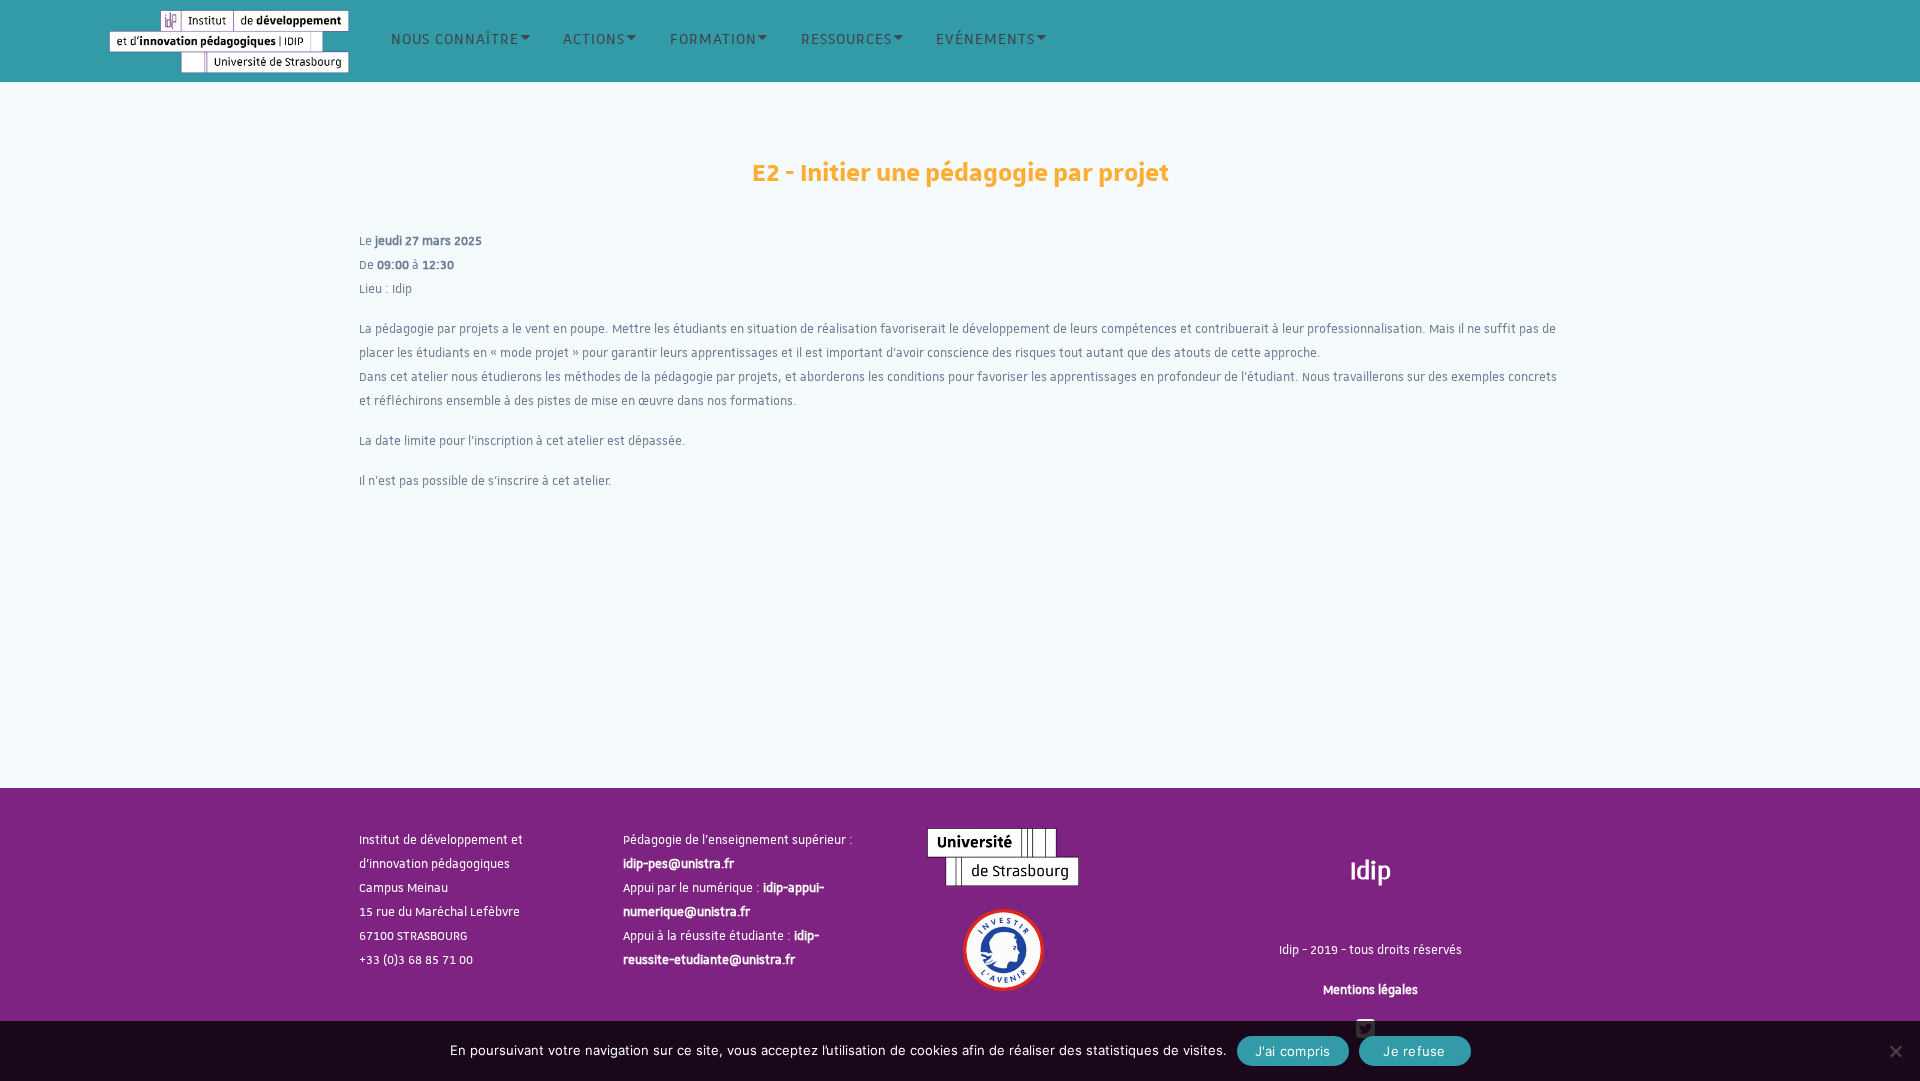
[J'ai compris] (1895, 1051)
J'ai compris (1293, 1051)
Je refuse (1414, 1051)
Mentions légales (1370, 990)
